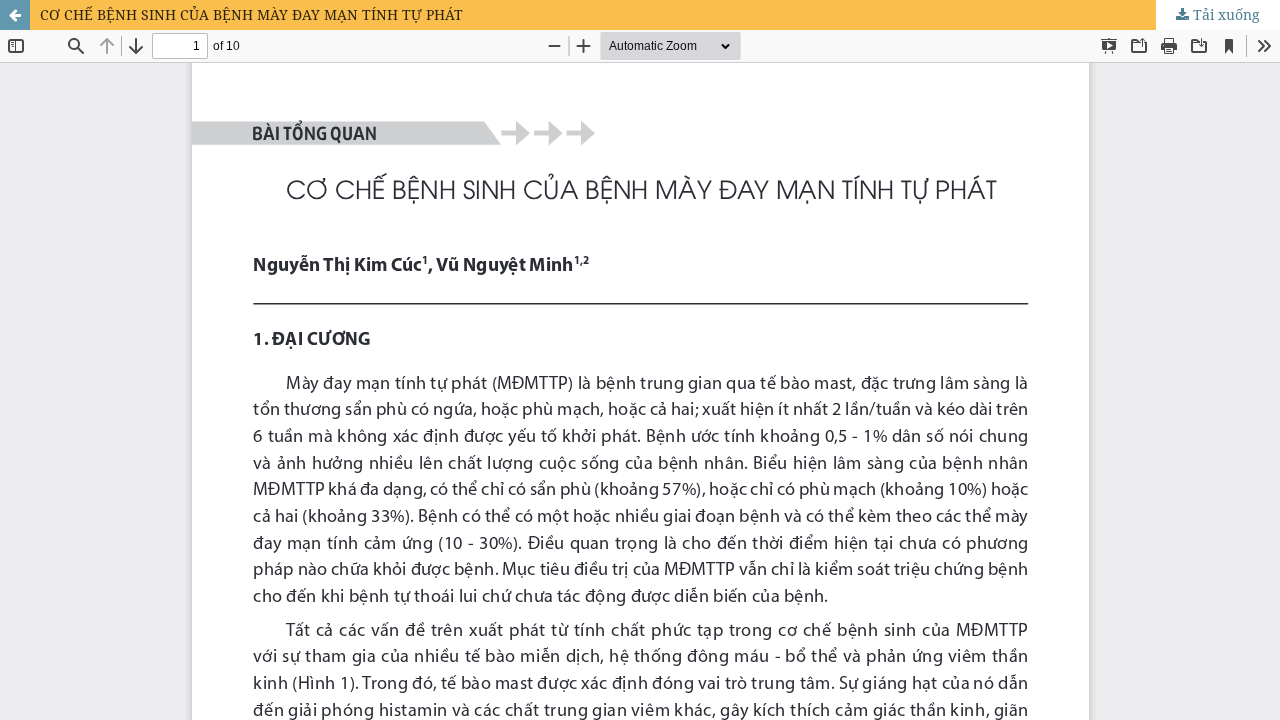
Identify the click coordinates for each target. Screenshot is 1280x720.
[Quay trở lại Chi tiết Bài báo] (15, 15)
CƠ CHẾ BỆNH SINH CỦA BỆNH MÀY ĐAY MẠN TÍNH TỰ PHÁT (251, 14)
